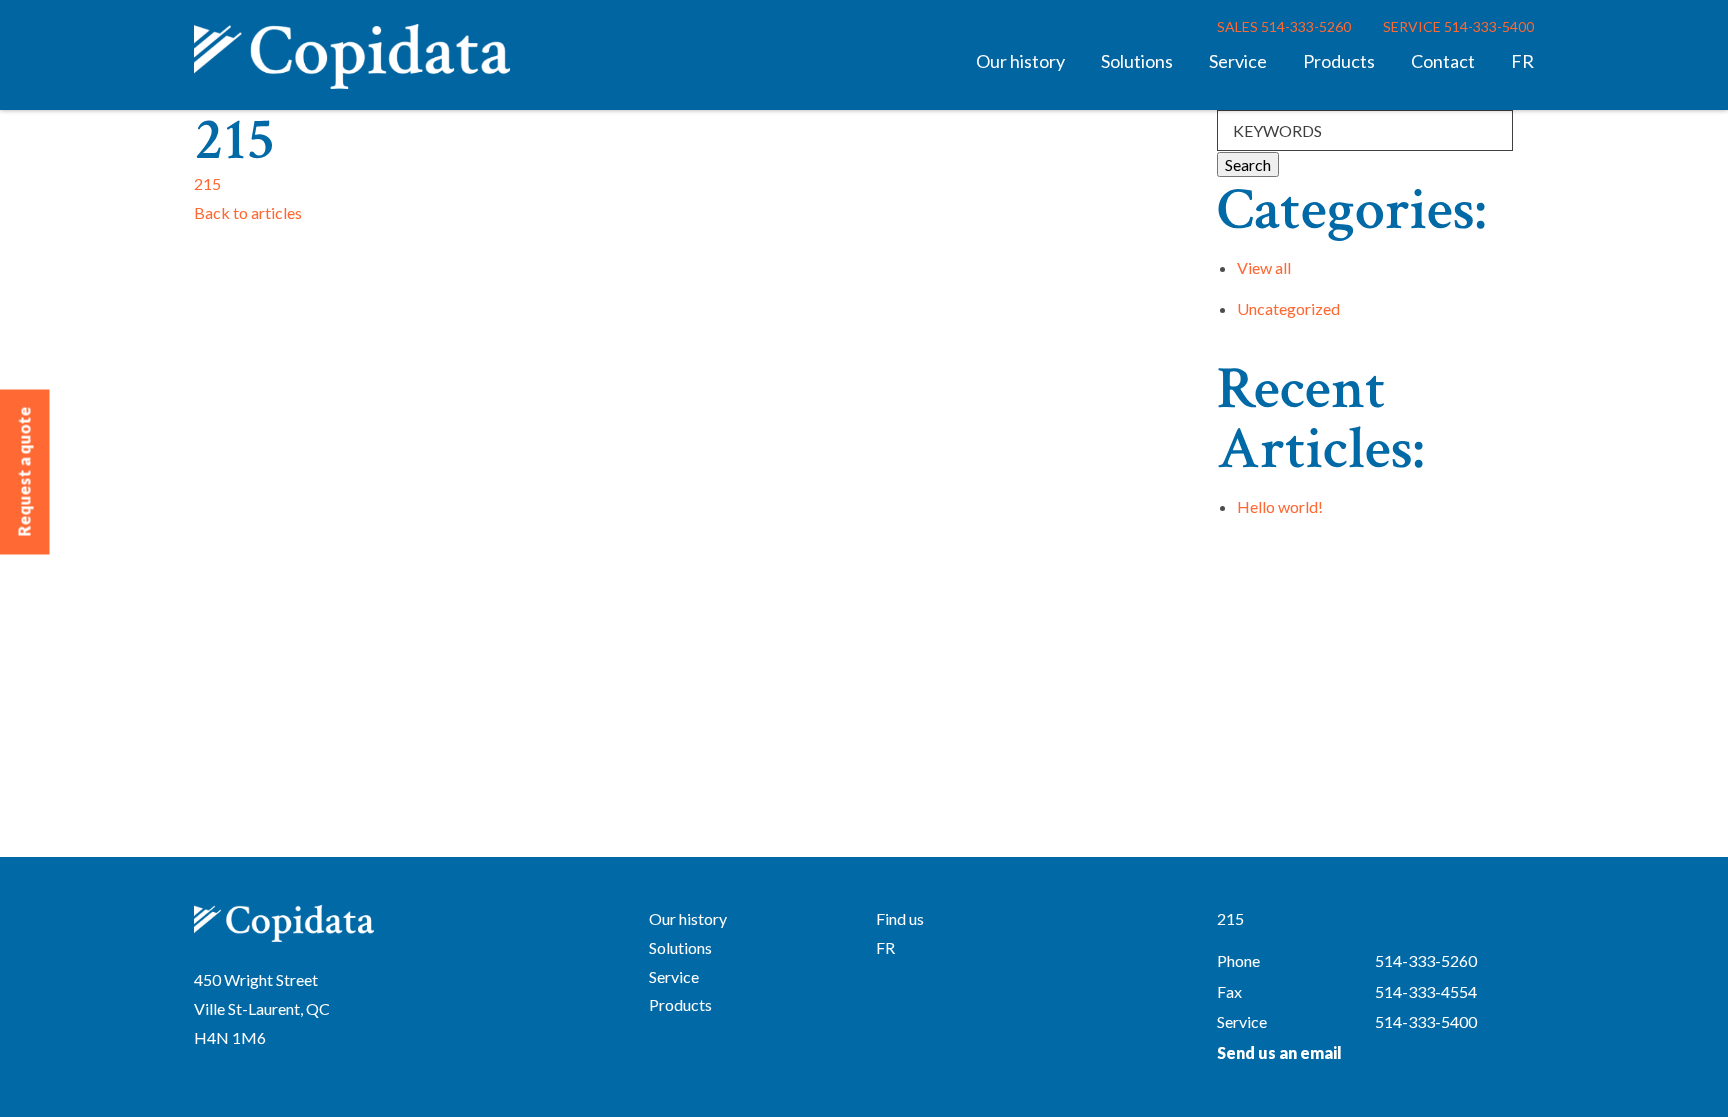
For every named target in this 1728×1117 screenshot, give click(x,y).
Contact (1443, 61)
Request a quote (24, 472)
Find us (900, 918)
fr (1522, 61)
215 (207, 183)
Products (1339, 61)
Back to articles (248, 212)
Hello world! (1280, 506)
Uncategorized (1288, 308)
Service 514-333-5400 (1458, 26)
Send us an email (1279, 1052)
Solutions (1137, 61)
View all (1264, 267)
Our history (1020, 61)
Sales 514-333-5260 (1284, 26)
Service (1238, 61)
